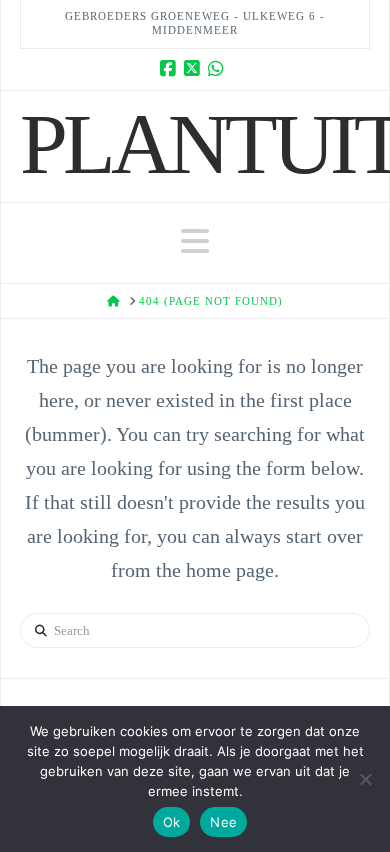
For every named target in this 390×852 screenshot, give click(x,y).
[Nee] (365, 779)
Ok (172, 822)
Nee (223, 822)
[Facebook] (171, 69)
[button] (195, 241)
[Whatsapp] (219, 69)
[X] (195, 69)
